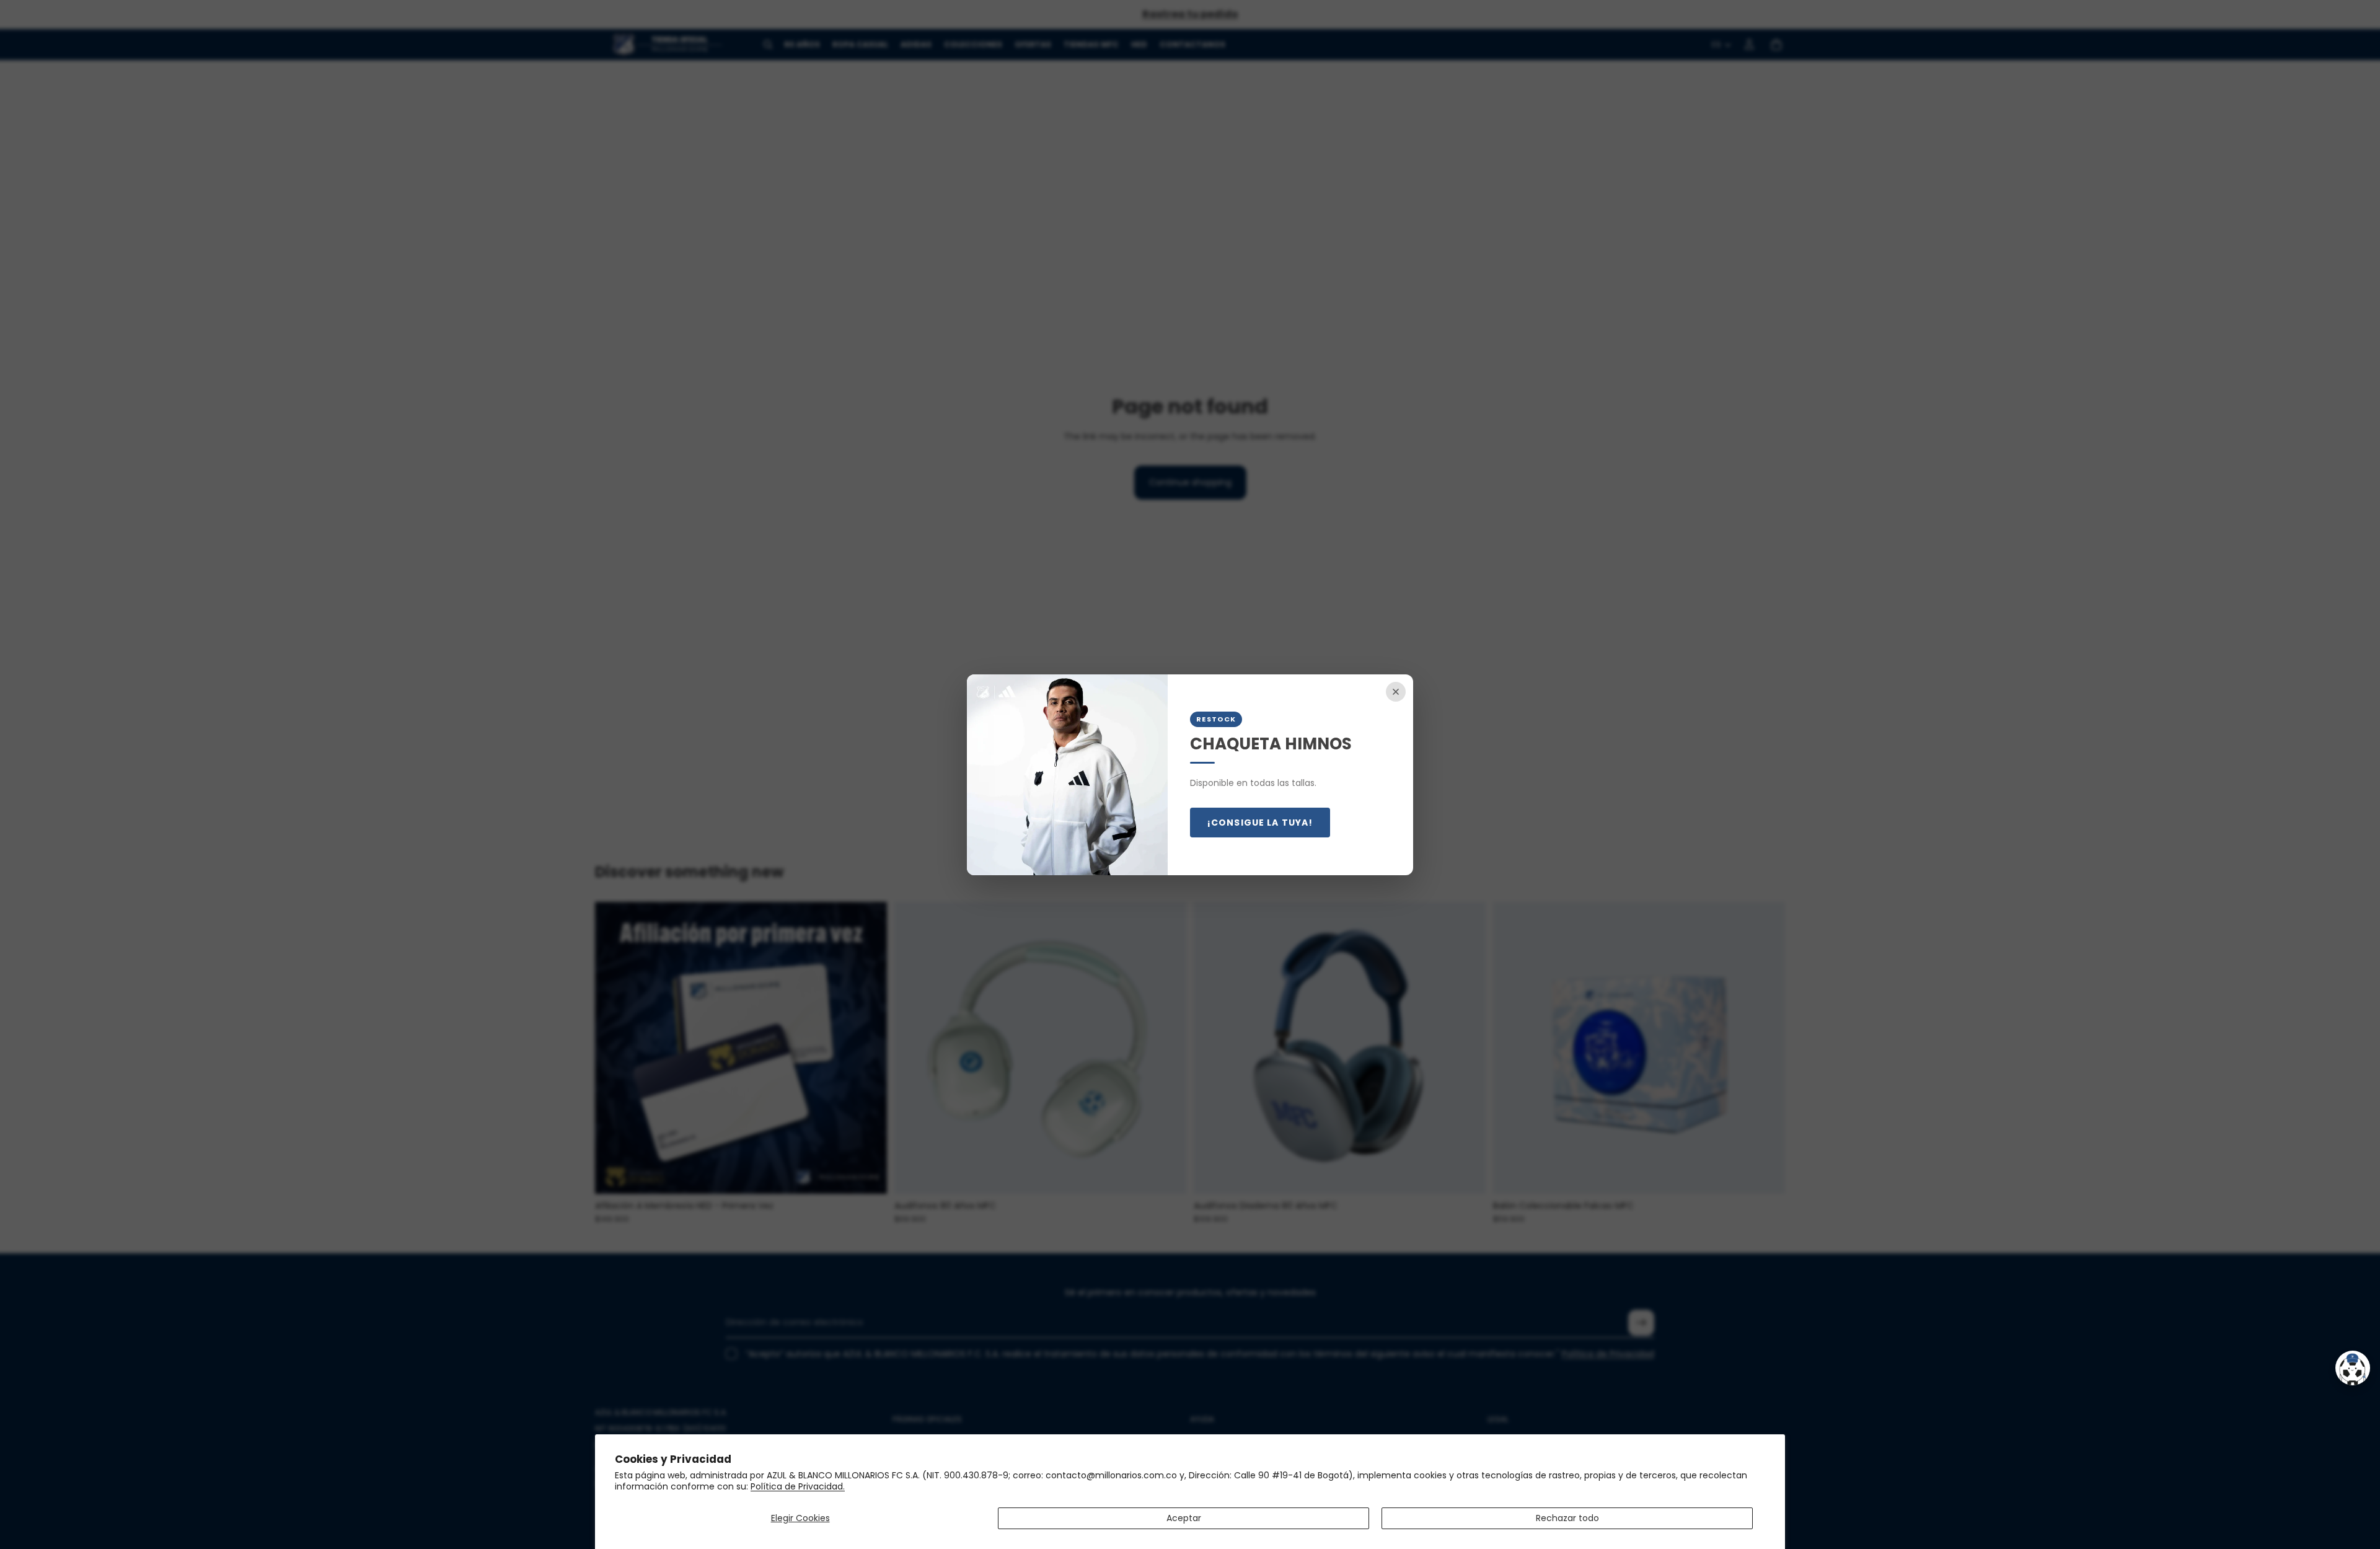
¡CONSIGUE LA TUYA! (1260, 823)
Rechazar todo (1567, 1518)
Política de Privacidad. (798, 1486)
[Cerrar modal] (1396, 692)
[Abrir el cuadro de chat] (2353, 1368)
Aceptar (1184, 1518)
